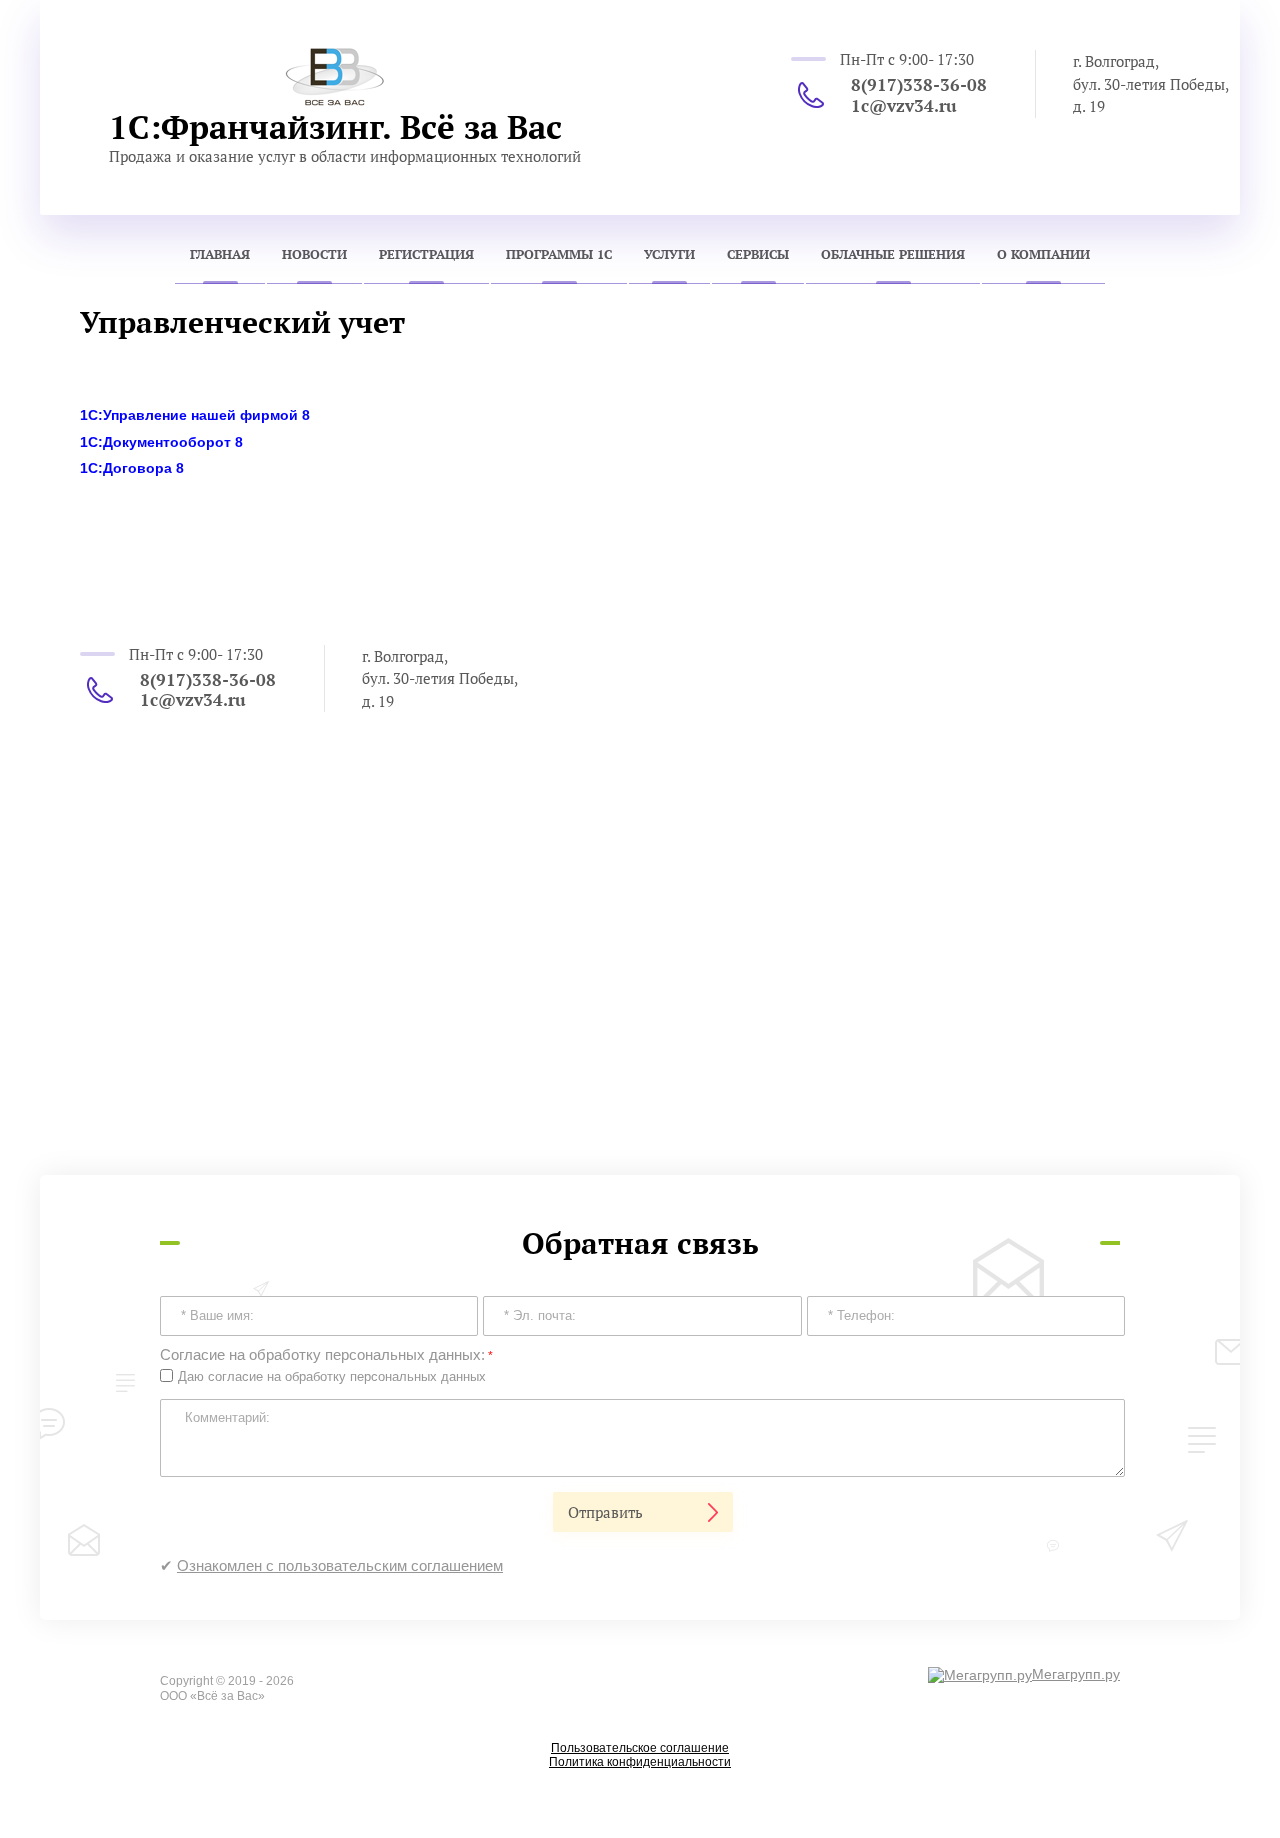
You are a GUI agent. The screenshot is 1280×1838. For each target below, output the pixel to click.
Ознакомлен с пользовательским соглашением (340, 1565)
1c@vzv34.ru (904, 105)
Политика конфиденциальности (640, 1762)
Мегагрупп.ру (1076, 1674)
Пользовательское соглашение (640, 1748)
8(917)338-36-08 (919, 84)
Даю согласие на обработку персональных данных (332, 1376)
